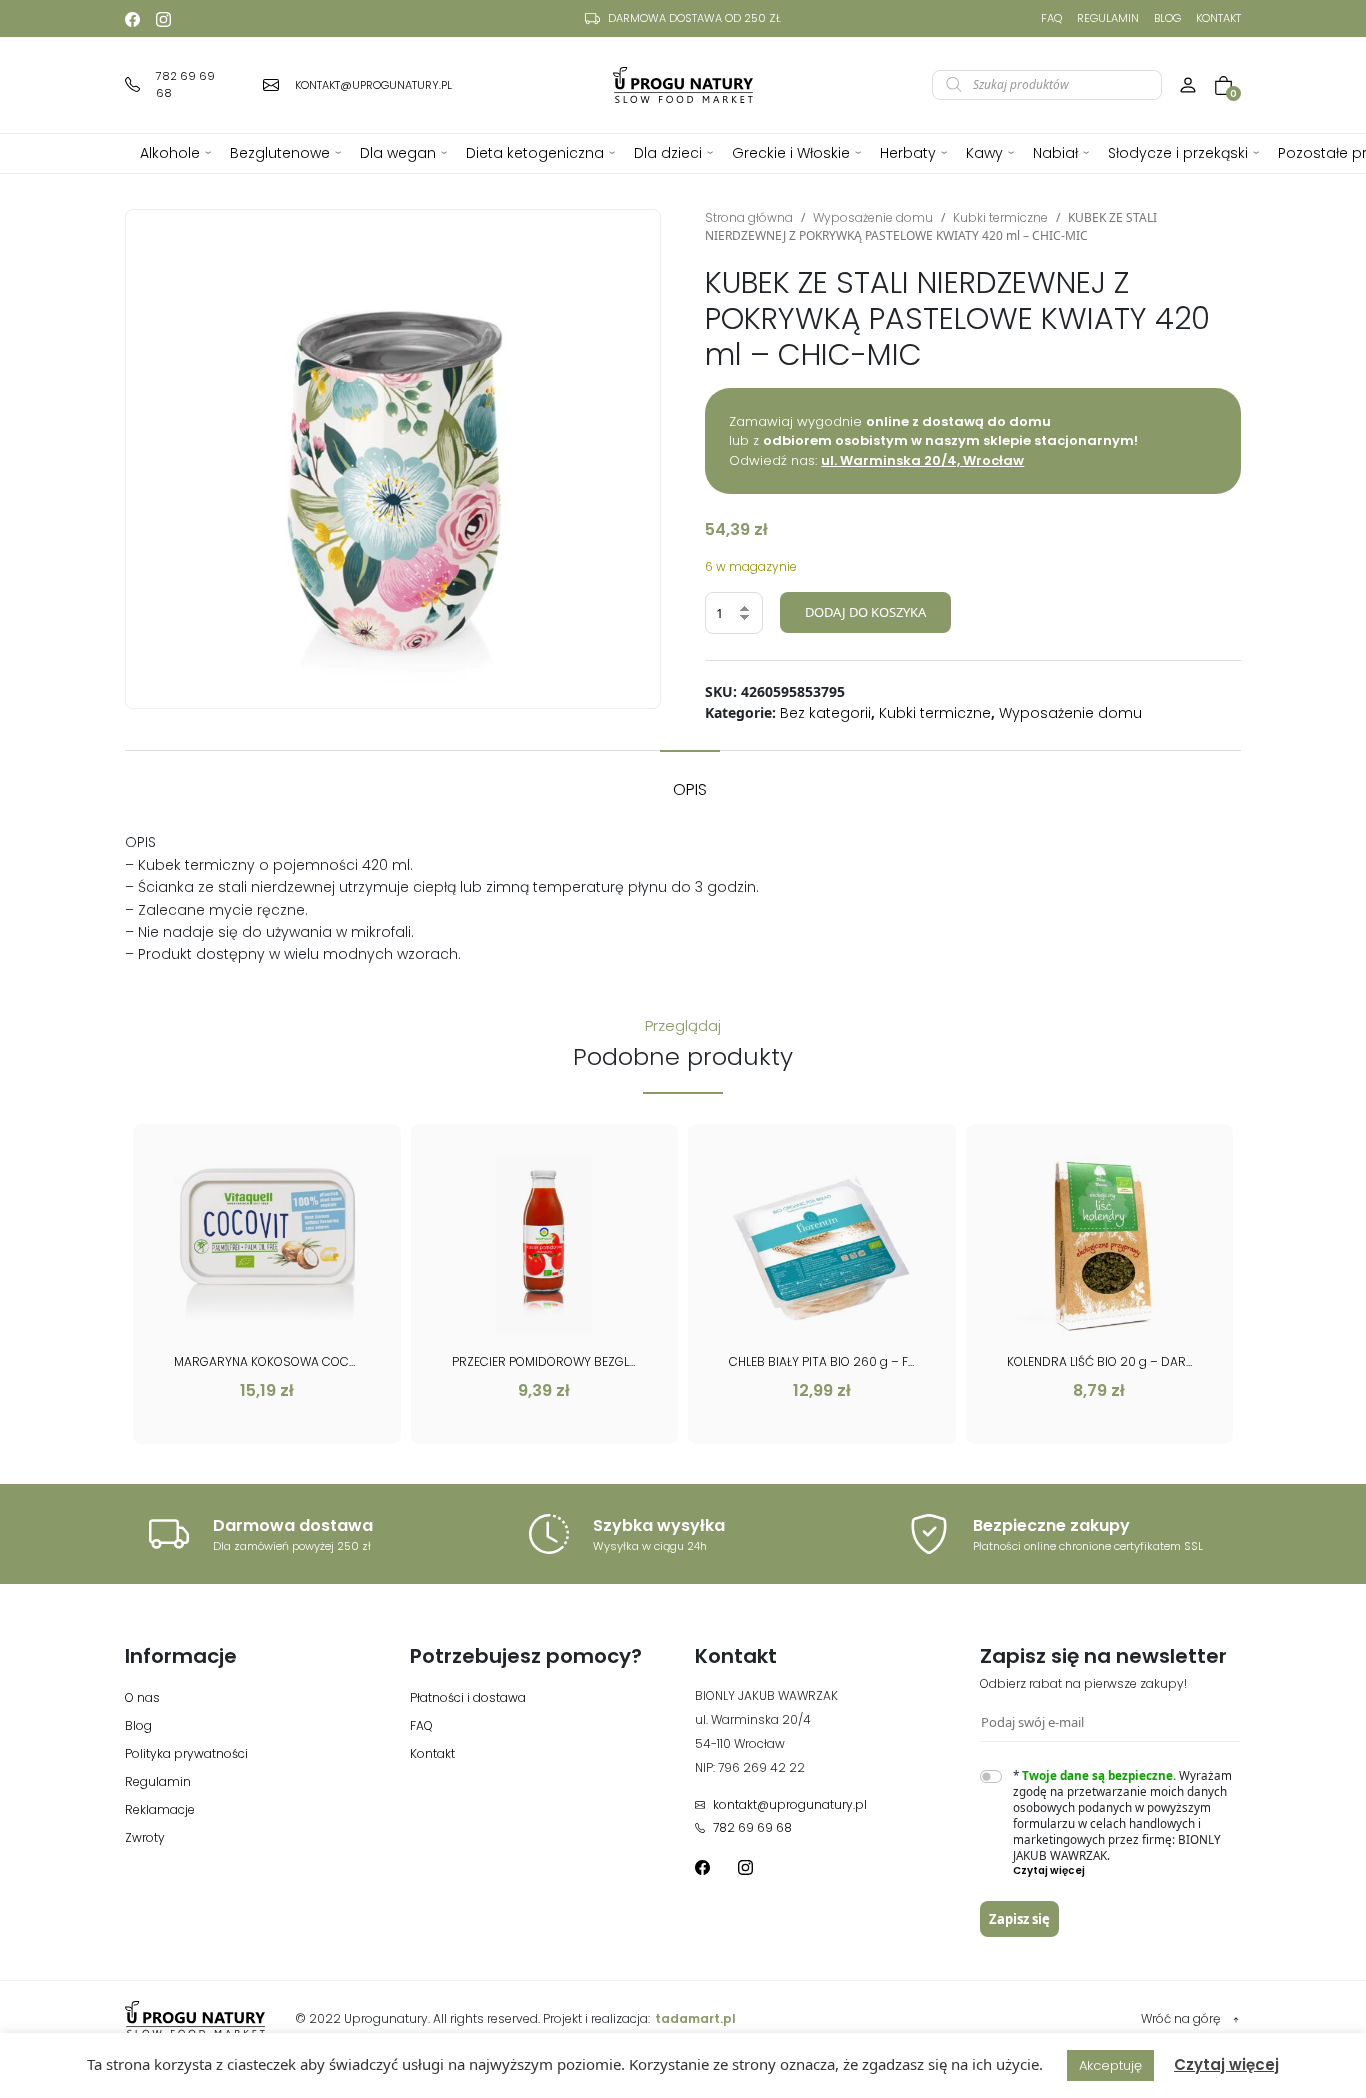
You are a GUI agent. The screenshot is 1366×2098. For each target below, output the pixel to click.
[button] (1127, 1871)
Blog (1167, 18)
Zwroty (145, 1837)
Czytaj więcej (1226, 2064)
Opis (690, 789)
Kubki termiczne (1000, 217)
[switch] (991, 1776)
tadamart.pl (695, 2018)
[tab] (690, 780)
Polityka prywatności (186, 1753)
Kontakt (1218, 18)
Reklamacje (160, 1809)
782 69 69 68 (752, 1827)
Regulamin (1108, 18)
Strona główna (749, 217)
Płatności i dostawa (468, 1697)
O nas (142, 1697)
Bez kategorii (825, 713)
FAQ (1051, 18)
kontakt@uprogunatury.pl (790, 1804)
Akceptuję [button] (1110, 2065)
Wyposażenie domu (873, 217)
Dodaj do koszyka (865, 612)
